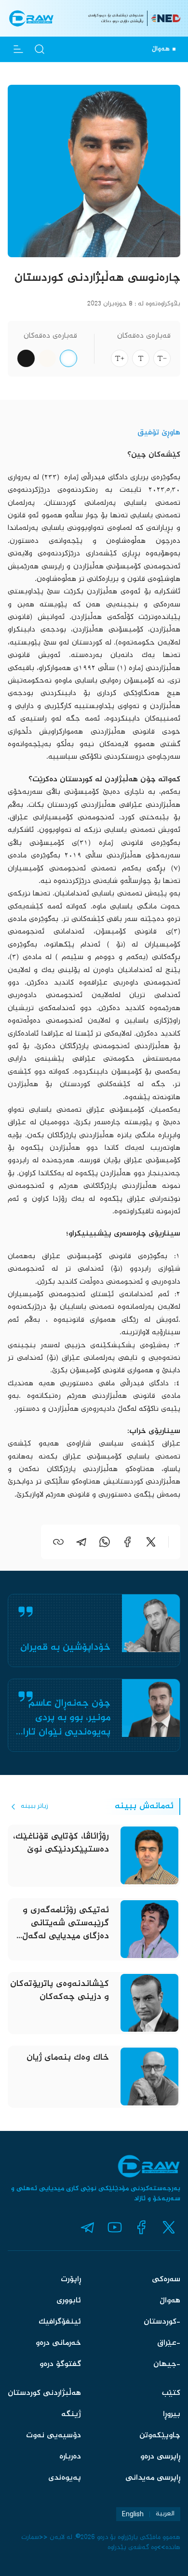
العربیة (165, 2514)
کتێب (171, 2393)
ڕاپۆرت (71, 2280)
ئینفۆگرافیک (60, 2322)
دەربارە (70, 2457)
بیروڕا (172, 2414)
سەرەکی (166, 2280)
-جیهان (167, 2364)
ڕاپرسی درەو (160, 2457)
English (133, 2514)
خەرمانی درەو (58, 2343)
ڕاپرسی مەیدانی (153, 2478)
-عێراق (169, 2343)
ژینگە (71, 2414)
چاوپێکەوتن (160, 2436)
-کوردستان (162, 2322)
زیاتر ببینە (34, 1806)
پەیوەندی (65, 2478)
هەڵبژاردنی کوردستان (44, 2393)
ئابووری (69, 2301)
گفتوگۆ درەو (60, 2364)
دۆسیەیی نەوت (54, 2436)
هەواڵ (170, 2301)
